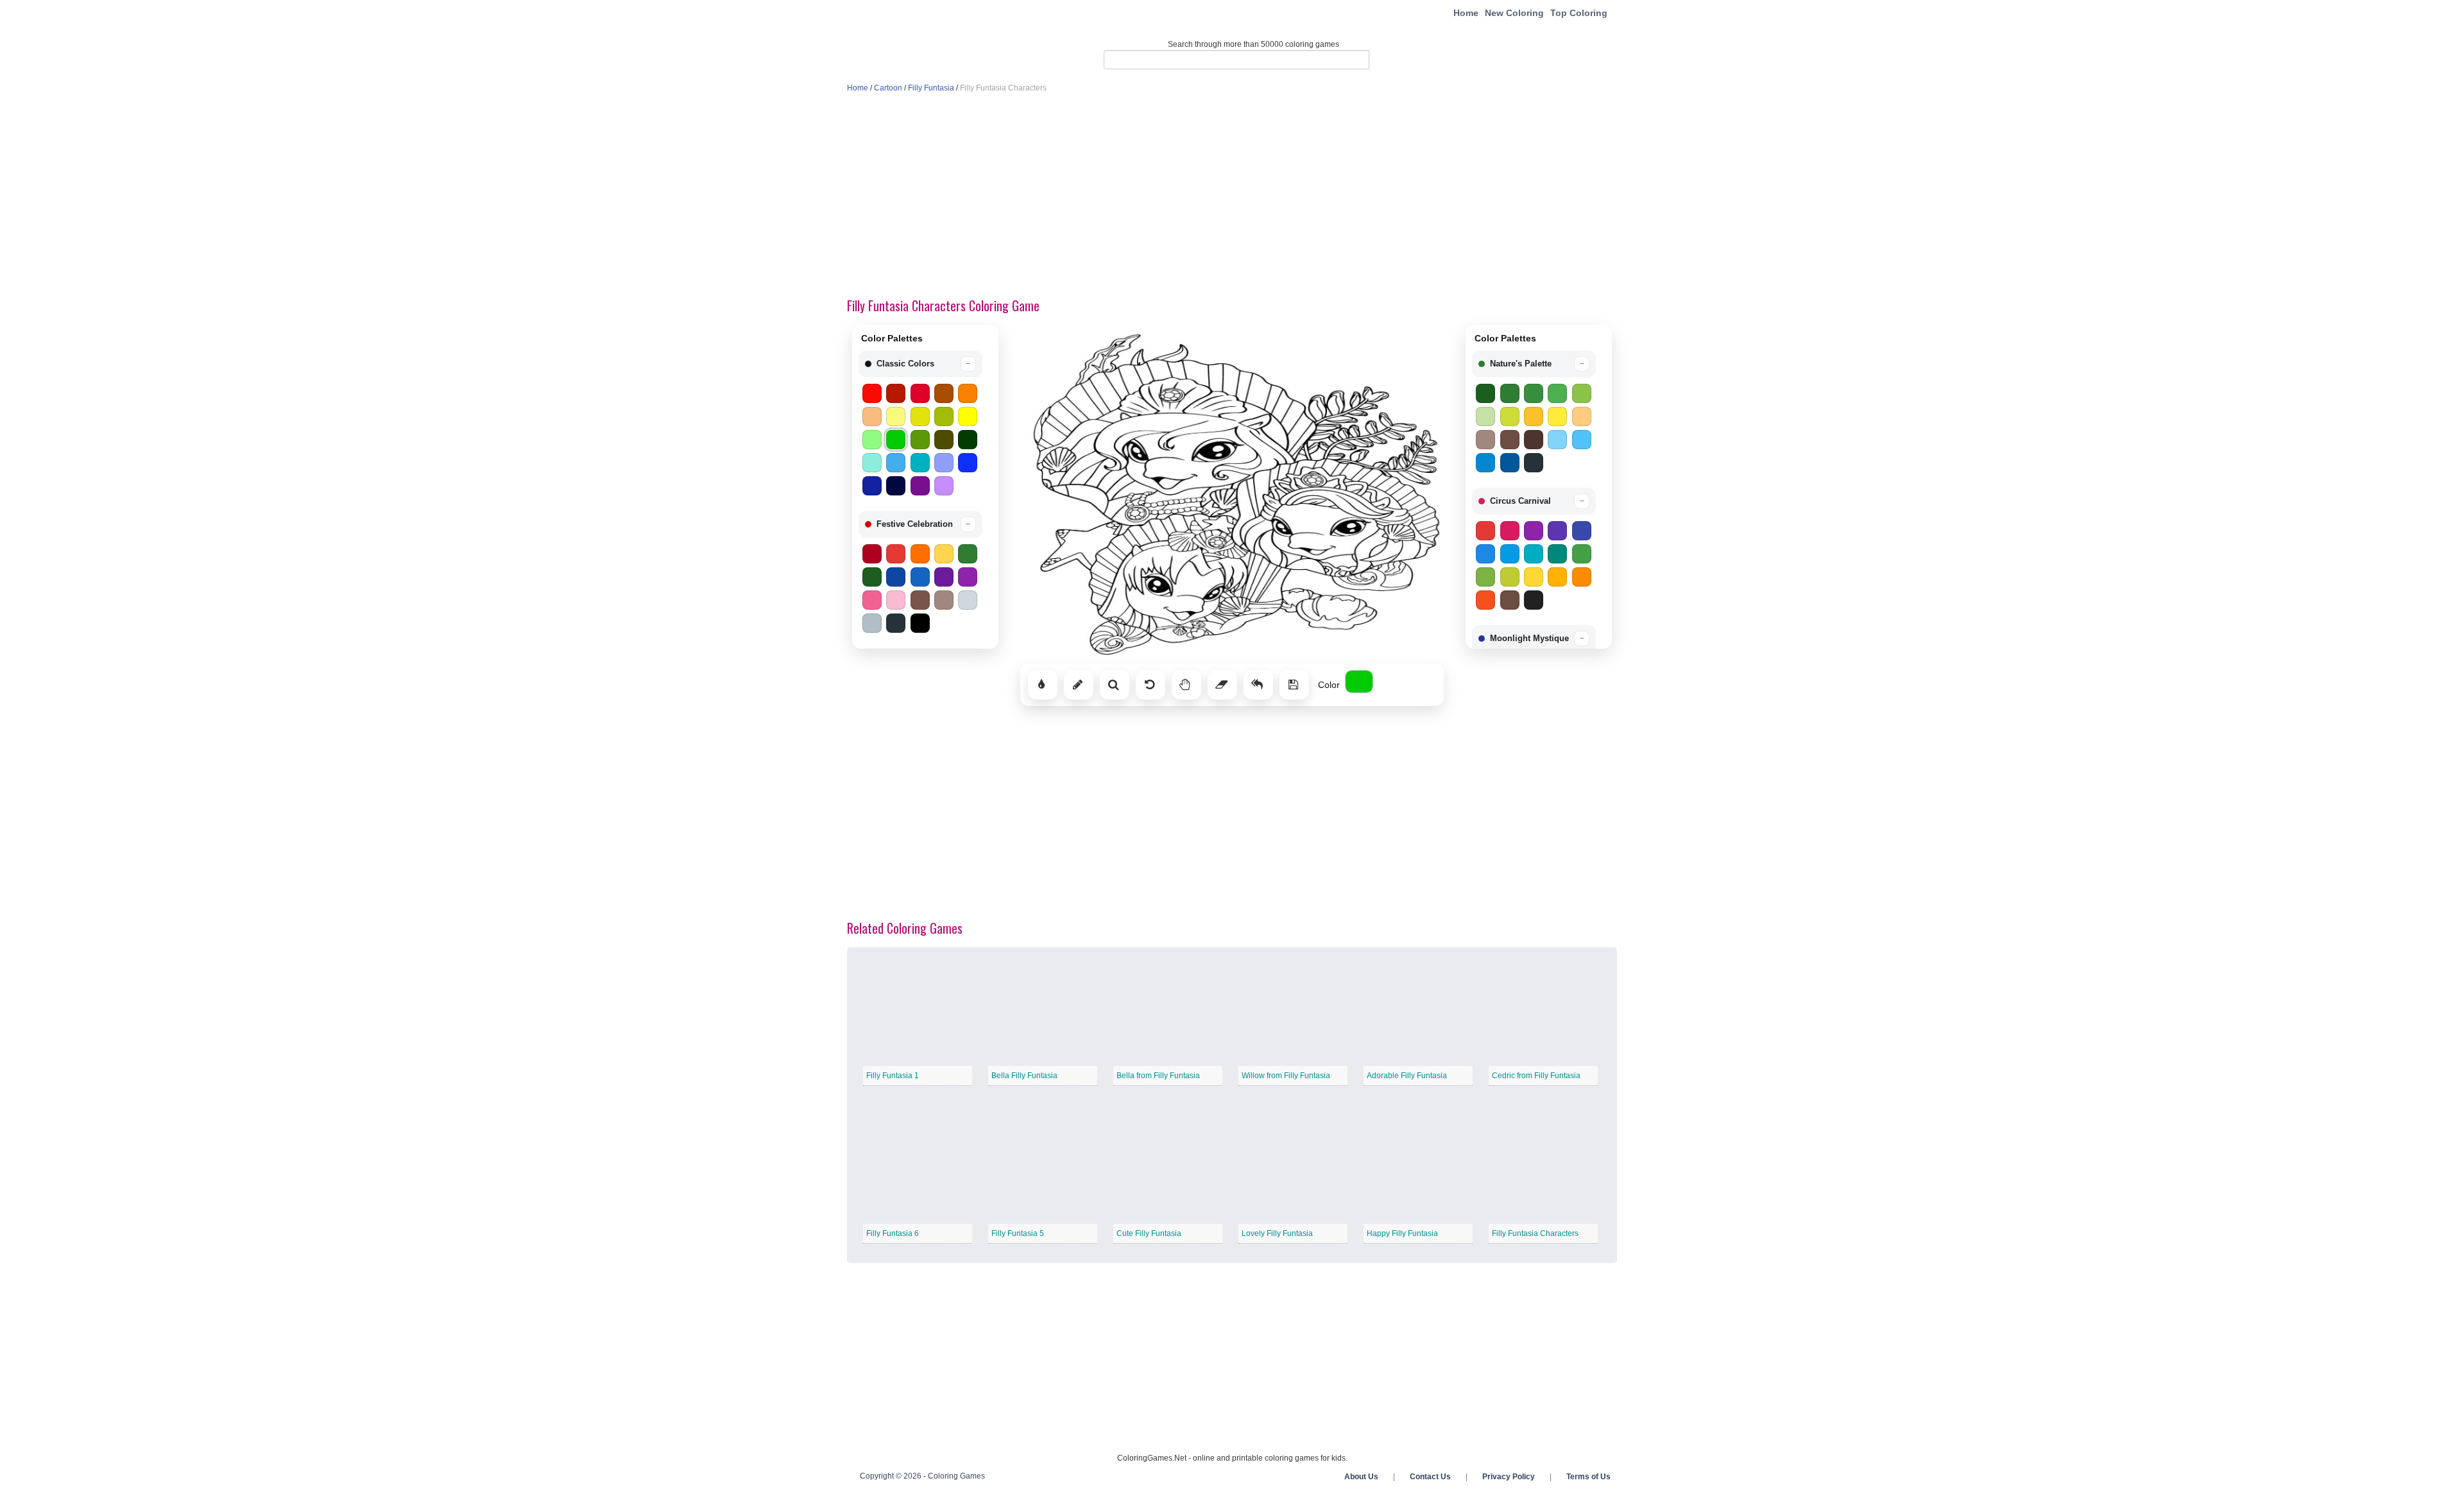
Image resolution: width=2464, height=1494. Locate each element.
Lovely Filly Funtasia (1277, 1233)
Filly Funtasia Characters (1535, 1233)
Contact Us (1430, 1477)
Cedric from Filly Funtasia (1536, 1076)
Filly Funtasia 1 (893, 1076)
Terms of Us (1588, 1477)
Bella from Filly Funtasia (1158, 1076)
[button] (920, 364)
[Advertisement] (1232, 196)
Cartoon (888, 88)
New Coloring (1514, 13)
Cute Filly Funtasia (1149, 1233)
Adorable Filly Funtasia (1407, 1076)
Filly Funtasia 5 (1018, 1233)
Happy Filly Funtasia (1402, 1233)
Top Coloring (1579, 13)
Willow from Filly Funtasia (1286, 1076)
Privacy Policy (1509, 1477)
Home (1466, 13)
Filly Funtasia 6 (893, 1233)
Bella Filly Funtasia (1024, 1076)
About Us (1361, 1477)
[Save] (1294, 685)
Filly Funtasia (931, 88)
